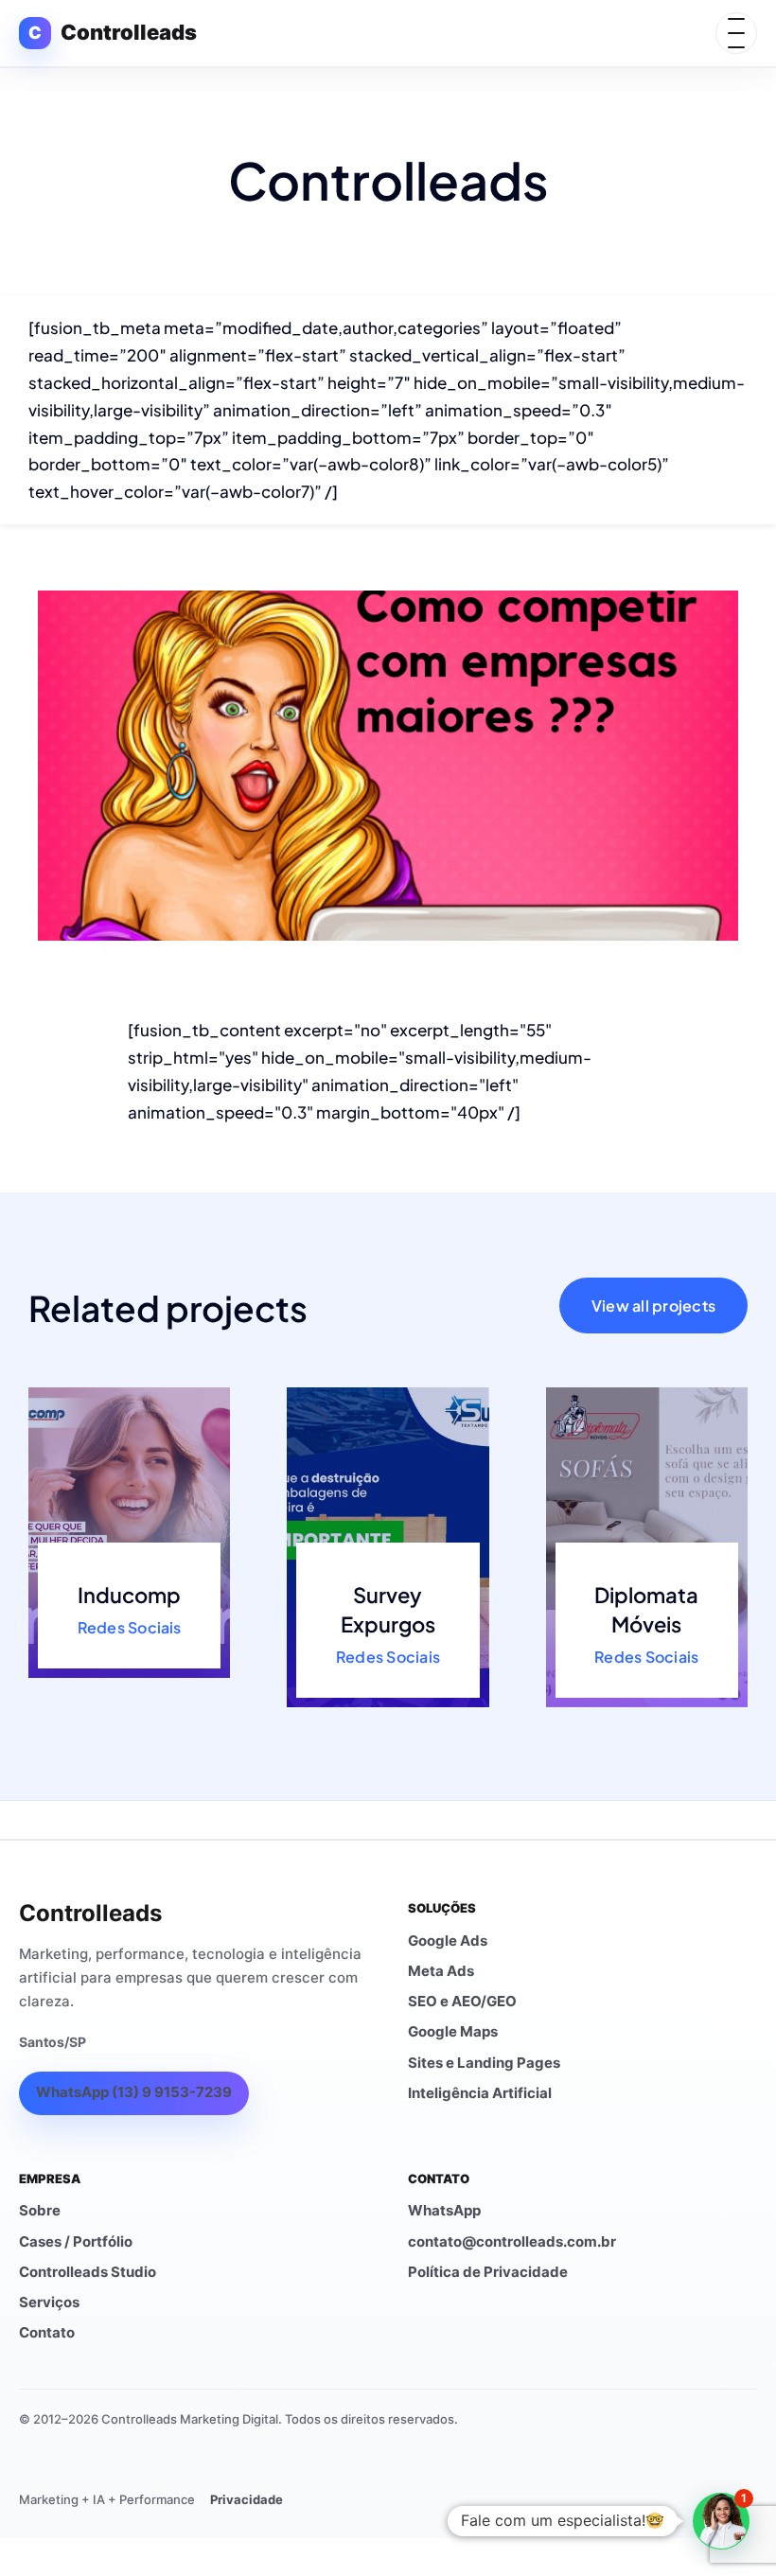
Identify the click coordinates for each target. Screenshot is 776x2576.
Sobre (40, 2210)
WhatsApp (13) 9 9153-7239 (134, 2092)
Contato (47, 2332)
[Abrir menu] (736, 33)
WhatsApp (444, 2210)
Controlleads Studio (88, 2272)
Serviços (49, 2302)
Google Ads (448, 1941)
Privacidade (247, 2499)
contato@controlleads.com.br (512, 2241)
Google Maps (453, 2031)
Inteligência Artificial (480, 2093)
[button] (721, 2521)
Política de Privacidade (488, 2272)
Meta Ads (441, 1971)
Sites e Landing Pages (484, 2063)
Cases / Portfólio (76, 2241)
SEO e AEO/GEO (462, 2001)
